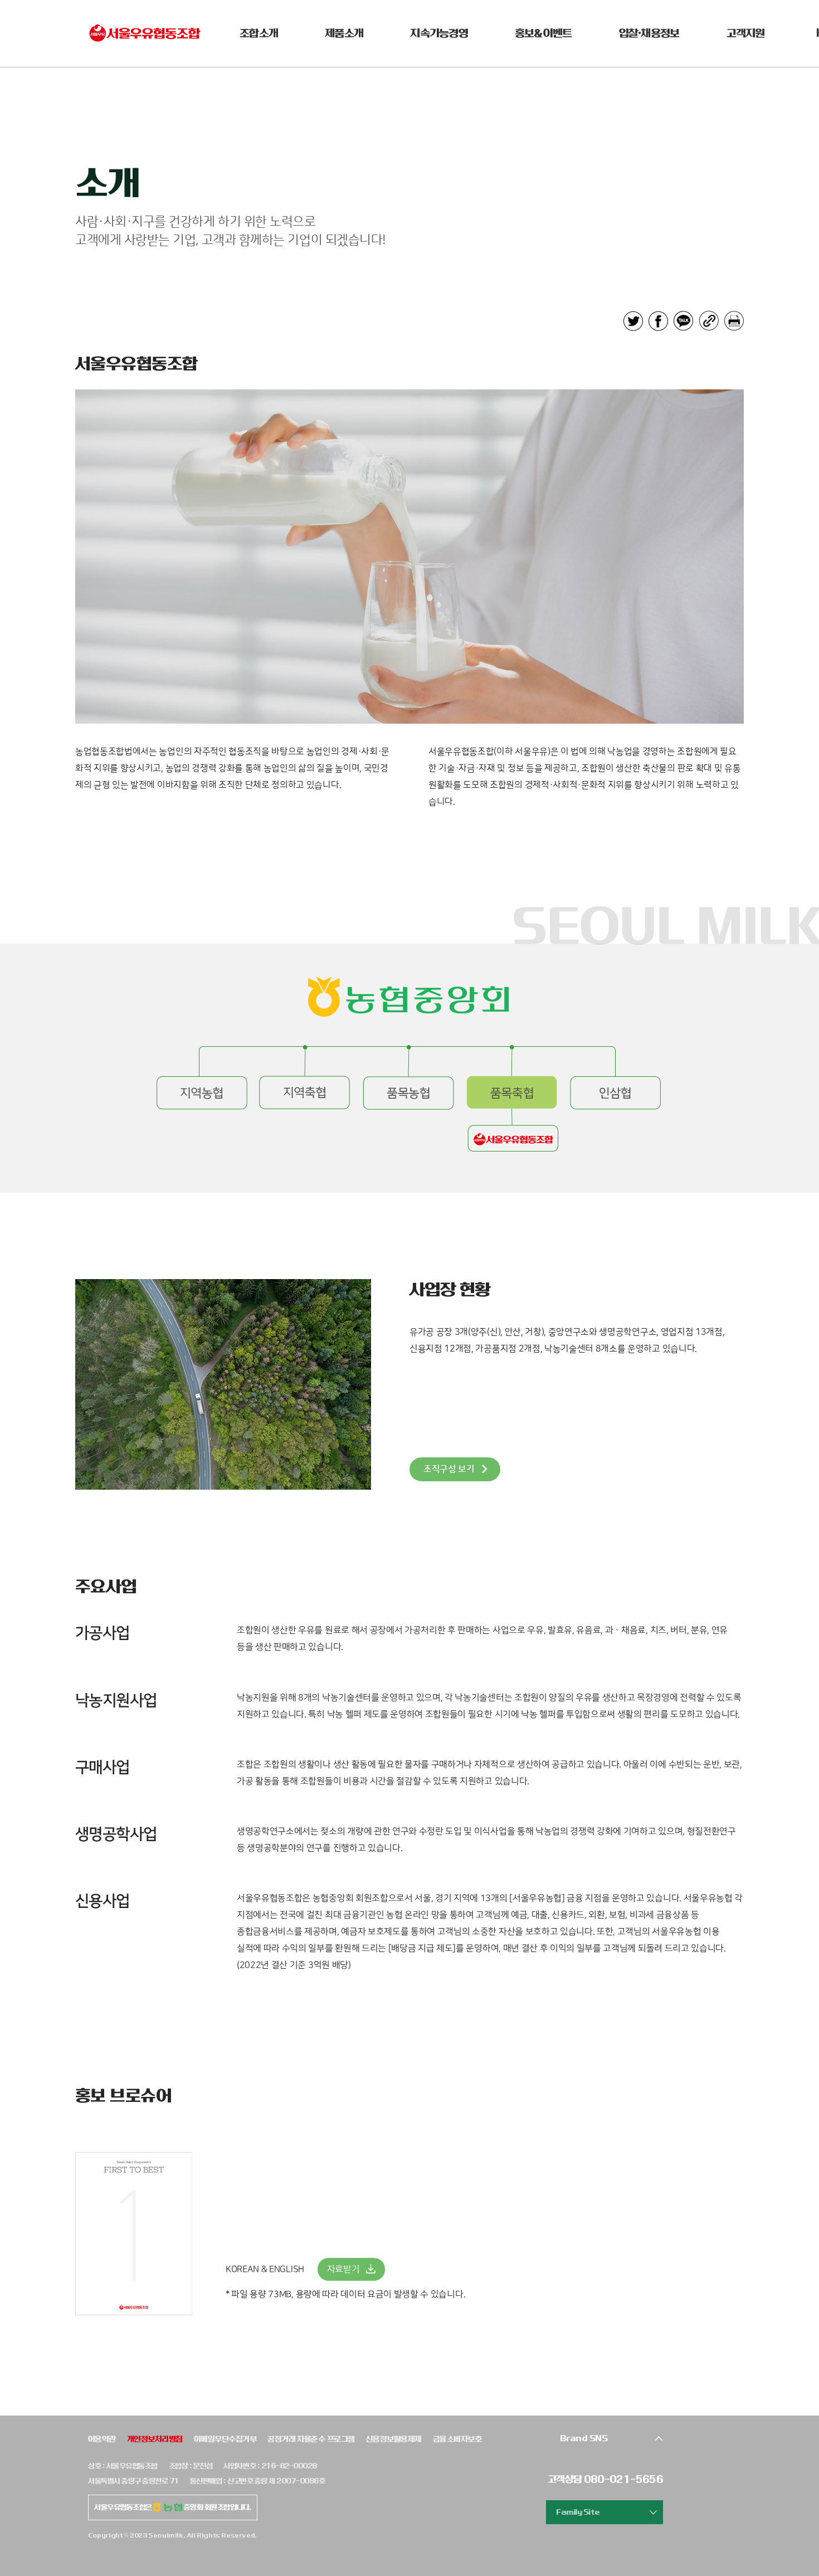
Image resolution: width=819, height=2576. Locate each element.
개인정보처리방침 (155, 2439)
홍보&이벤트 (543, 33)
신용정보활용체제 (394, 2439)
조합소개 (259, 33)
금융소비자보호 (457, 2439)
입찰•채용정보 (649, 33)
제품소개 (344, 33)
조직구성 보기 (449, 1469)
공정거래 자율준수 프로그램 (311, 2439)
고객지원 (746, 33)
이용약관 (102, 2439)
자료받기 (343, 2269)
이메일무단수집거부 (225, 2439)
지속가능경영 (439, 33)
